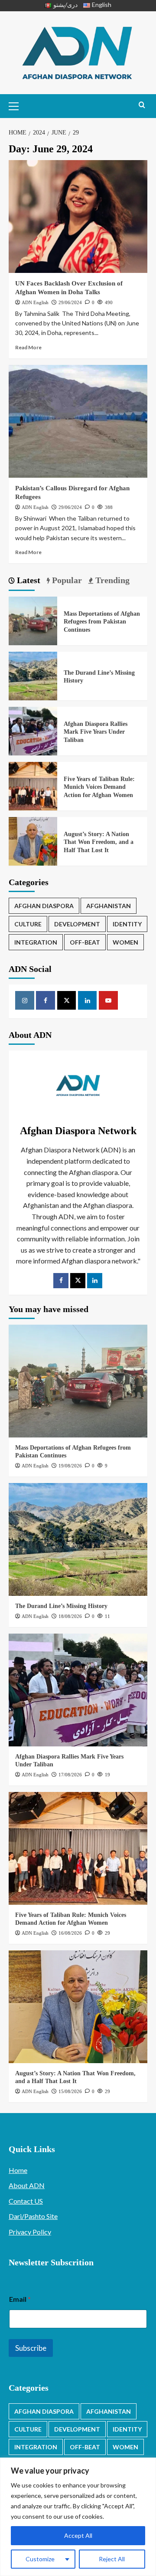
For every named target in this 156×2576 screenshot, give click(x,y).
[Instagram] (25, 1001)
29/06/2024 (70, 302)
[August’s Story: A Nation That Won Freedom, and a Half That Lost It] (33, 840)
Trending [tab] (111, 580)
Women (125, 942)
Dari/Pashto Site (33, 2216)
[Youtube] (108, 1001)
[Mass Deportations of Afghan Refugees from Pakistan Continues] (33, 620)
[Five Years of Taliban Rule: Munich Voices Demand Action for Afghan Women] (33, 785)
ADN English (35, 302)
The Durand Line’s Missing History (61, 1606)
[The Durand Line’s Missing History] (33, 675)
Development (77, 924)
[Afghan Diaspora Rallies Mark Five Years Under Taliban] (33, 730)
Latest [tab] (28, 580)
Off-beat (85, 942)
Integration (36, 942)
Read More (28, 347)
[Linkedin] (88, 1001)
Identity (127, 924)
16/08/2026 (70, 1933)
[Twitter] (78, 1281)
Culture (28, 924)
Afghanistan (109, 906)
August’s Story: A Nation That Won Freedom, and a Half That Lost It (99, 842)
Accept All (78, 2535)
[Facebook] (45, 1001)
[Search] (142, 105)
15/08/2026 (70, 2091)
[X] (67, 1001)
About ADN (27, 2185)
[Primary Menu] (17, 105)
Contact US (26, 2201)
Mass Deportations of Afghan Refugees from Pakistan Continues (102, 622)
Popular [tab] (66, 580)
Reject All (112, 2559)
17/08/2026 (70, 1775)
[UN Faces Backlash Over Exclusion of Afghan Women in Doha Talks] (78, 217)
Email (20, 2299)
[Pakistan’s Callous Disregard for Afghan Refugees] (78, 421)
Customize (40, 2559)
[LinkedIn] (95, 1281)
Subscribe (31, 2348)
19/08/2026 (70, 1466)
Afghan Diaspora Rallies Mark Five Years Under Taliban (96, 732)
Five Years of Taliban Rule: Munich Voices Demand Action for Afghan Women (99, 787)
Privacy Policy (30, 2232)
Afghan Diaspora (44, 906)
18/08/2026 (70, 1616)
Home (18, 2170)
